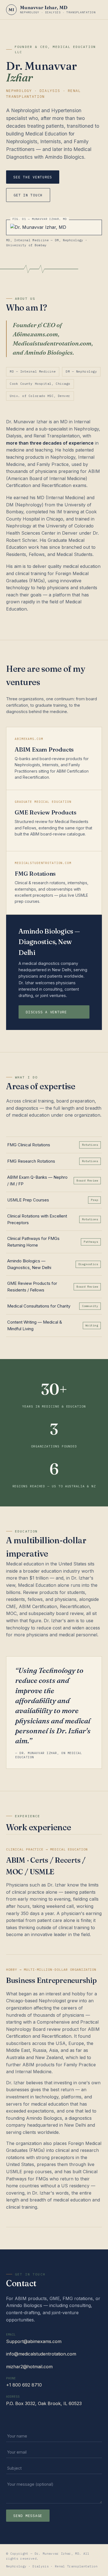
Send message (28, 2516)
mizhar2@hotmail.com (29, 2367)
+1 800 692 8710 (24, 2385)
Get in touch (28, 195)
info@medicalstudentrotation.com (41, 2354)
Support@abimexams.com (34, 2341)
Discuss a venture (46, 1012)
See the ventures (33, 177)
